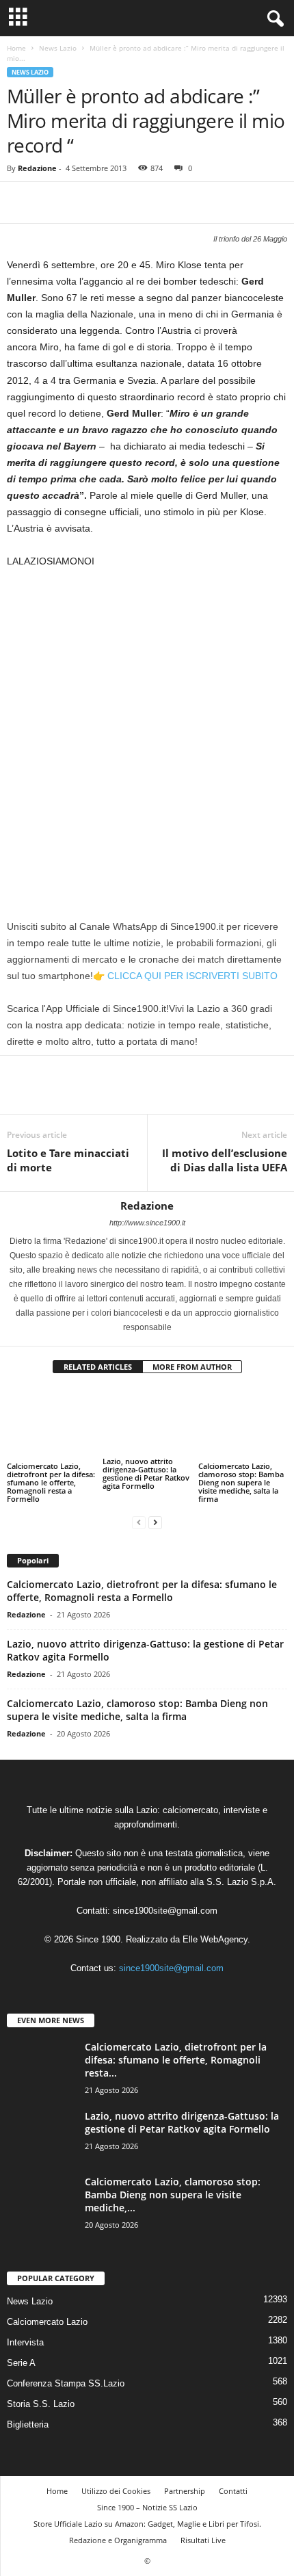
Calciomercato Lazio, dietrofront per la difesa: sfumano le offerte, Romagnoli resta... (176, 2060)
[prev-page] (139, 1522)
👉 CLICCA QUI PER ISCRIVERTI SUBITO (185, 976)
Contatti (233, 2491)
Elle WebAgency (215, 1939)
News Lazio (58, 48)
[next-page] (155, 1522)
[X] (52, 203)
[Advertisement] (147, 733)
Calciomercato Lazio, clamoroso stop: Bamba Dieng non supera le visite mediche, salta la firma (241, 1482)
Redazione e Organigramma (118, 2540)
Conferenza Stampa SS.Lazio (66, 2383)
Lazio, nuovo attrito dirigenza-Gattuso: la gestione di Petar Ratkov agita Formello (146, 1473)
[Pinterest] (83, 203)
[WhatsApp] (115, 203)
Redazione (37, 168)
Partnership (185, 2491)
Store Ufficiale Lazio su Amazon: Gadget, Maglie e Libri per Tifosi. (147, 2524)
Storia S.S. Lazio (41, 2404)
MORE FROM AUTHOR (192, 1367)
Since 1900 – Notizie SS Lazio (147, 2507)
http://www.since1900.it (147, 1223)
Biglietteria (28, 2424)
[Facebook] (21, 203)
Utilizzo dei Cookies (116, 2491)
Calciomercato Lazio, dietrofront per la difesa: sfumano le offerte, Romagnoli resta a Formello (51, 1482)
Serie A (21, 2363)
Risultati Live (203, 2540)
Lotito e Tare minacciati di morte (68, 1160)
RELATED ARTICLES (98, 1367)
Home (16, 48)
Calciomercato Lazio (47, 2322)
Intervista (25, 2342)
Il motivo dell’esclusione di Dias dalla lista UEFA (225, 1160)
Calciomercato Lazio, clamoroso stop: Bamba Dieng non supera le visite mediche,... (173, 2195)
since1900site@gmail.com (165, 1911)
